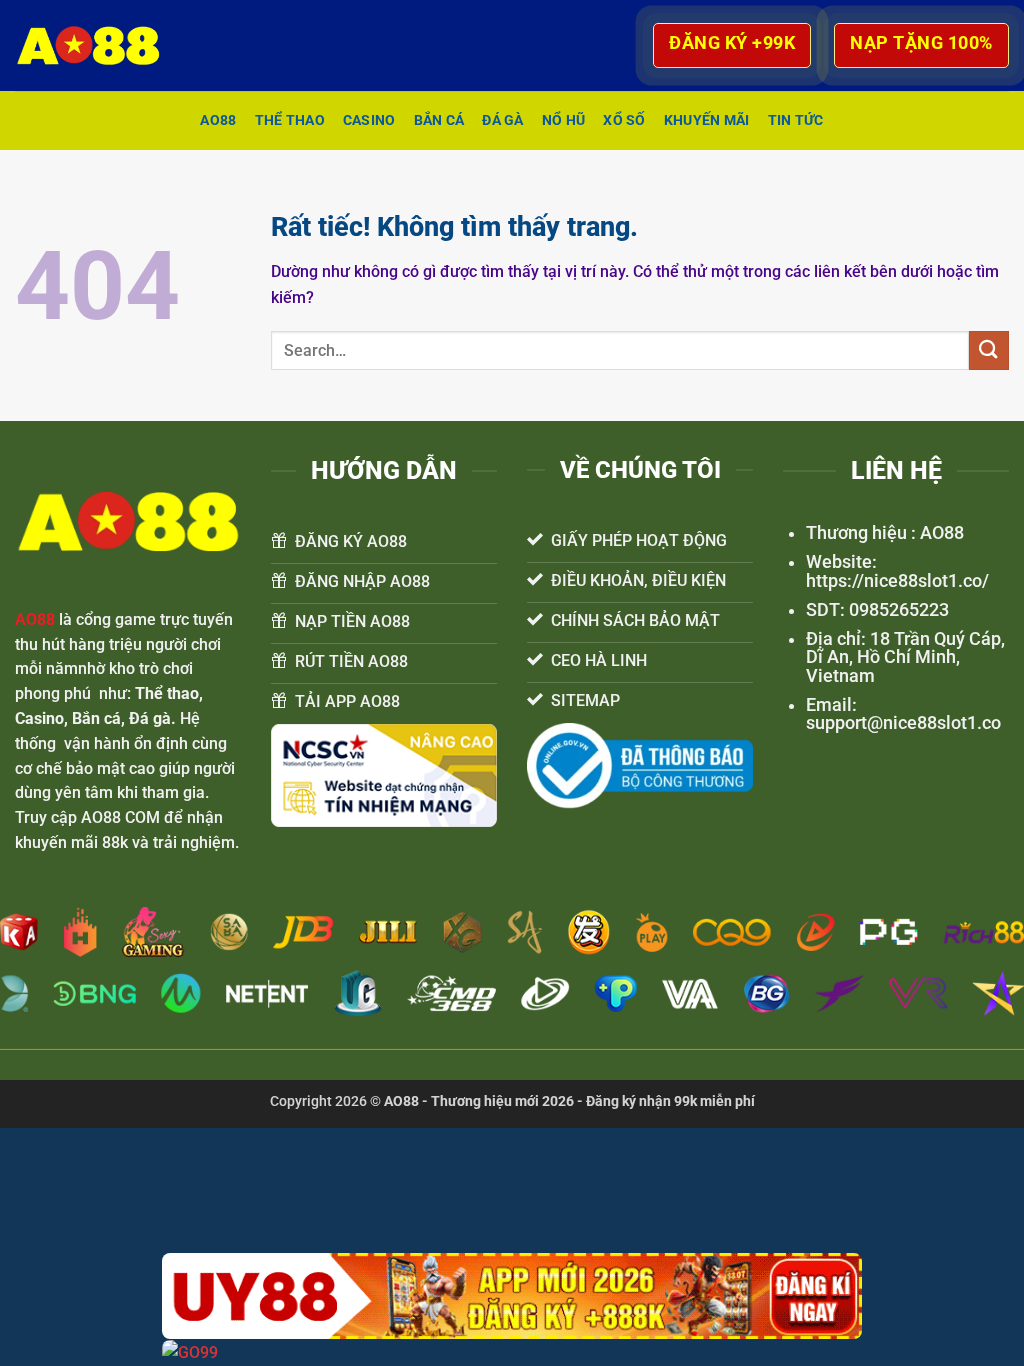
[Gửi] (989, 350)
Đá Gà (502, 120)
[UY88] (512, 1296)
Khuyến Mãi (707, 120)
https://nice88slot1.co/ (897, 581)
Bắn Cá (439, 120)
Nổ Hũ (563, 120)
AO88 (218, 120)
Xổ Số (624, 120)
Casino (369, 120)
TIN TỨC (796, 120)
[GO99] (512, 1352)
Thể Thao (290, 120)
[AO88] (98, 45)
